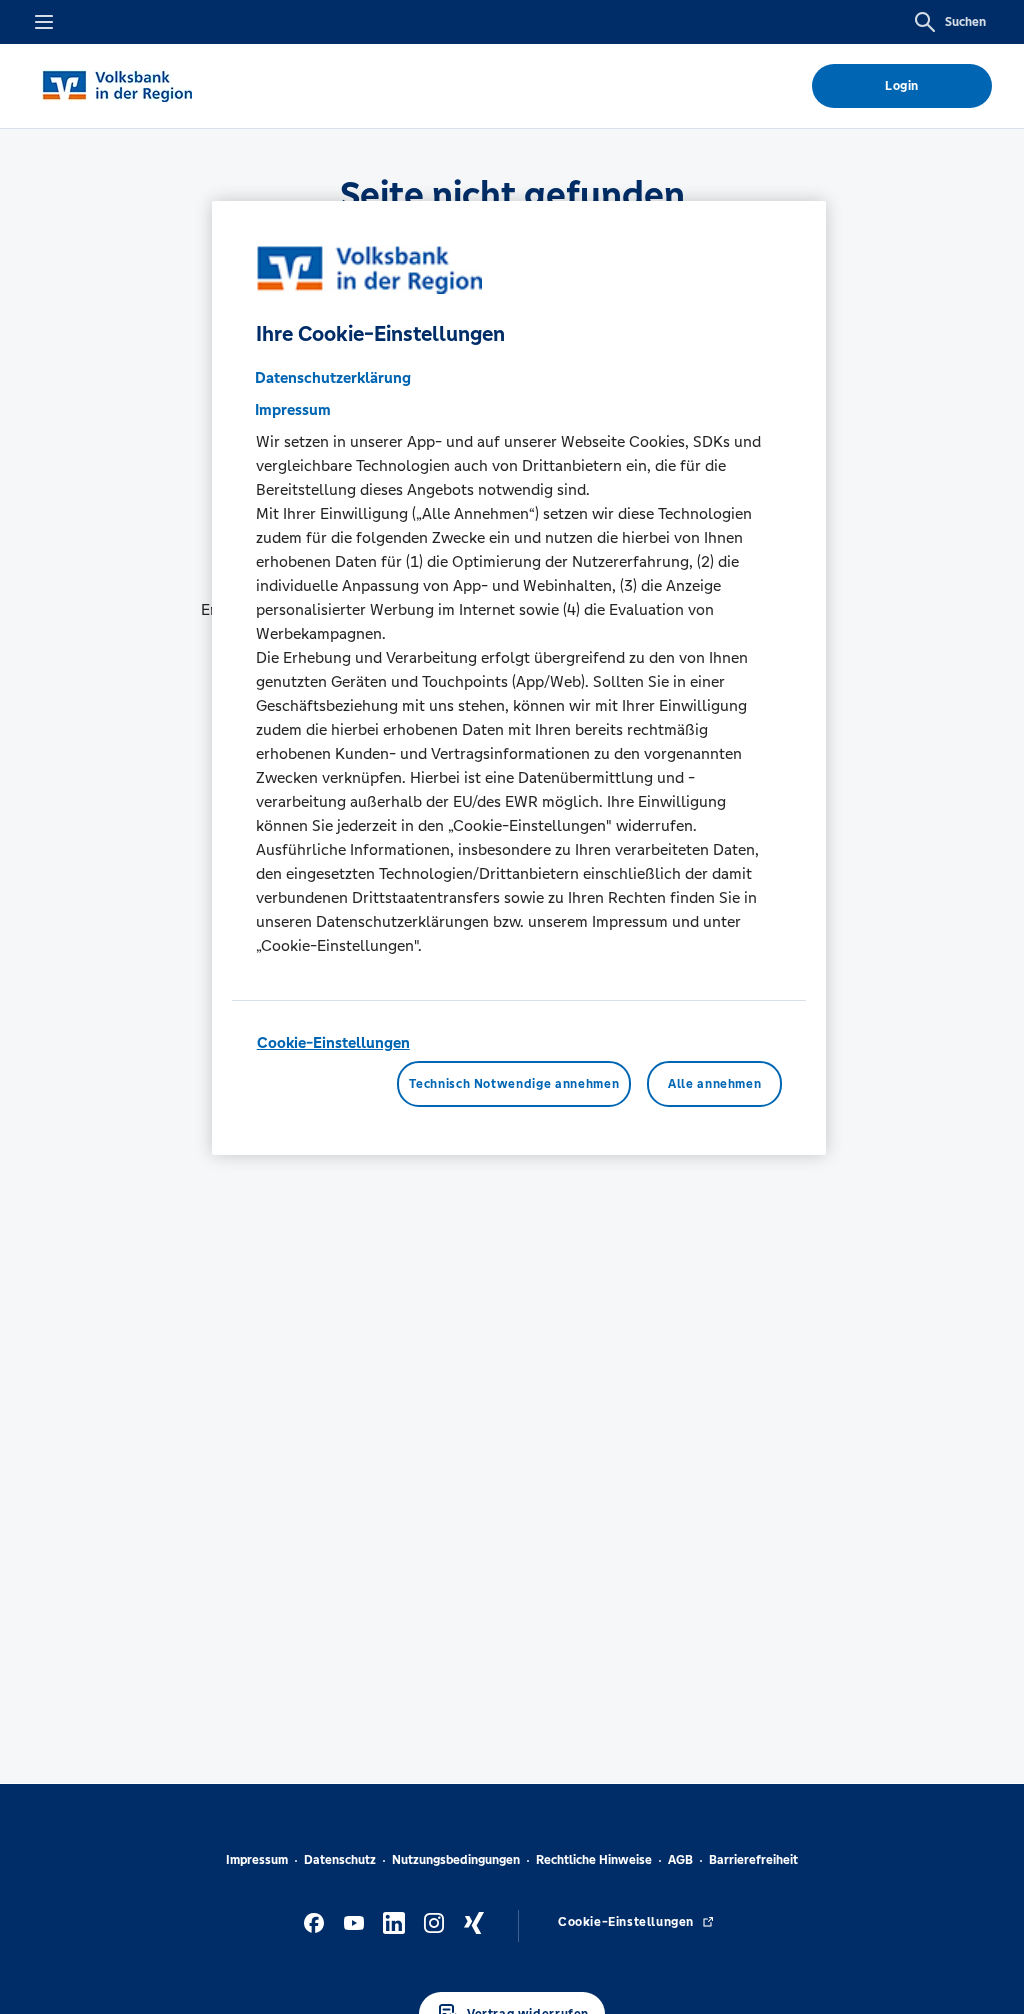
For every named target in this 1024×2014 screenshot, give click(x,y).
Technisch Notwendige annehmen (514, 1084)
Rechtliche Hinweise (594, 1860)
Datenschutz (340, 1860)
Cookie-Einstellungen (333, 1042)
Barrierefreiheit (753, 1860)
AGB (680, 1860)
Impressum (257, 1860)
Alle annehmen (714, 1084)
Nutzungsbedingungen (456, 1860)
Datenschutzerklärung (333, 377)
